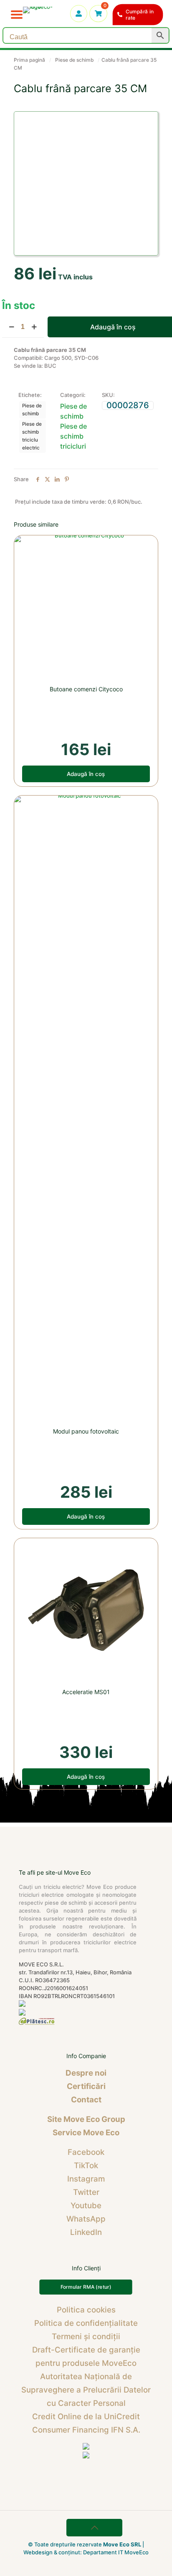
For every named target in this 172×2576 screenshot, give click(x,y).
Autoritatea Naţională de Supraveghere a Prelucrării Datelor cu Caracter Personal (86, 2390)
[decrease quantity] (11, 327)
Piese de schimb (74, 60)
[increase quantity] (34, 327)
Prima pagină (29, 60)
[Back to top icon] (94, 2528)
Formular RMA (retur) (86, 2287)
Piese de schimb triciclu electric (32, 436)
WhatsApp (86, 2219)
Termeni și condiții (86, 2336)
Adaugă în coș (86, 774)
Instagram (86, 2179)
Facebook (86, 2152)
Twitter (86, 2192)
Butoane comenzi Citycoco (86, 689)
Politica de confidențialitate (86, 2323)
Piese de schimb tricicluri (73, 436)
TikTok (86, 2165)
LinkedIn (86, 2232)
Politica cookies (86, 2310)
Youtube (86, 2206)
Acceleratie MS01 (86, 1692)
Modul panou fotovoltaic (86, 1431)
